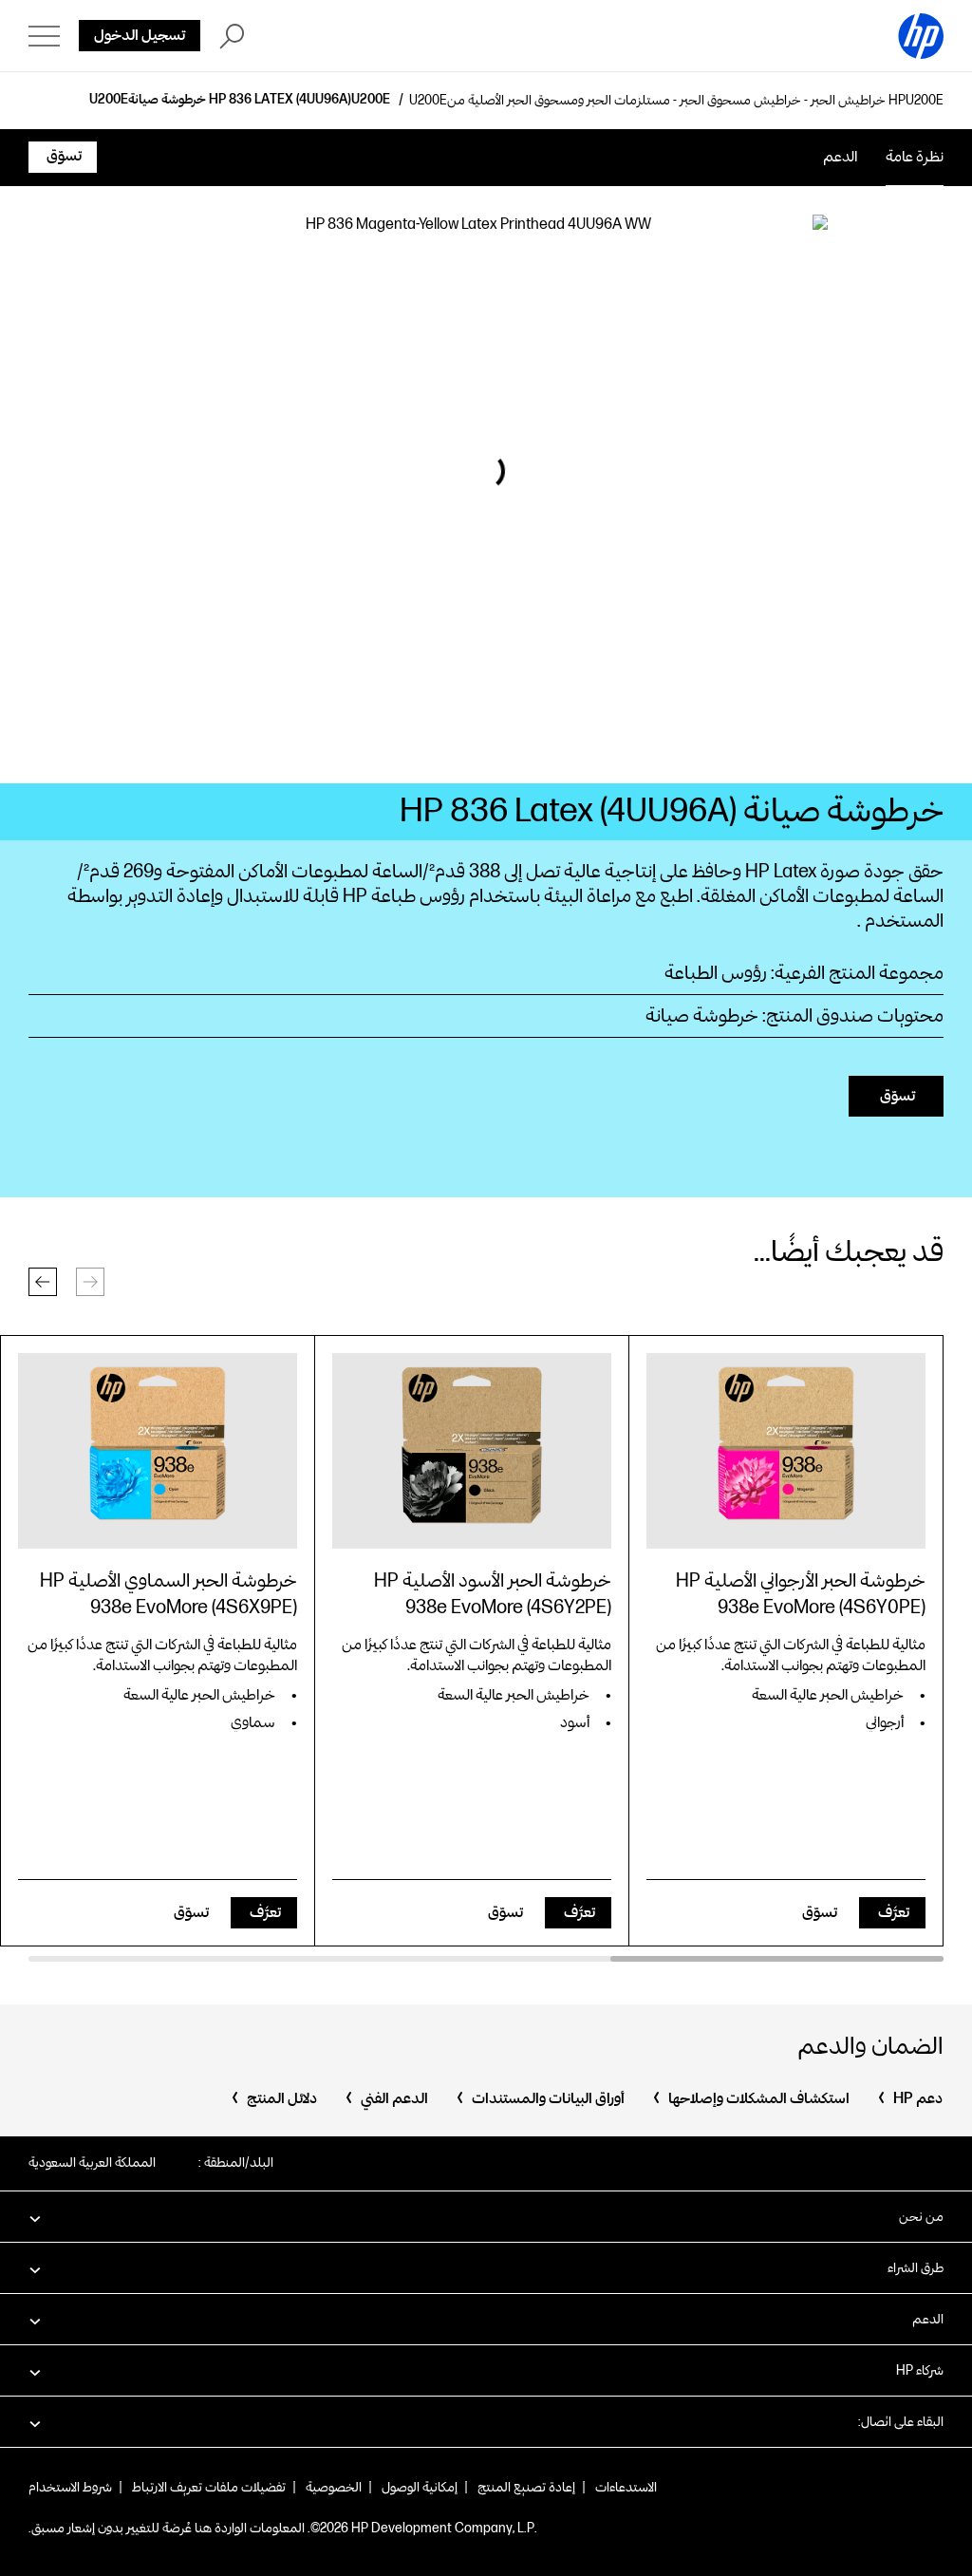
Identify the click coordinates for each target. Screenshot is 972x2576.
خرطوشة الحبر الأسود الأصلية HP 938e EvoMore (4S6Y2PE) (493, 1594)
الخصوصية (334, 2487)
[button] (43, 1282)
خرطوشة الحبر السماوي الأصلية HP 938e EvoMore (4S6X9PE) (168, 1594)
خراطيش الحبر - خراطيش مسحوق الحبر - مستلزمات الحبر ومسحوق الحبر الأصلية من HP (676, 101)
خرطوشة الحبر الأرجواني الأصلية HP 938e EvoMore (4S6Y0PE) (801, 1594)
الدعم (840, 157)
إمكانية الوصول (420, 2487)
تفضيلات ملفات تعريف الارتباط (209, 2487)
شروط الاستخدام (70, 2487)
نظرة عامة (915, 157)
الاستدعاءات (626, 2487)
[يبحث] (232, 36)
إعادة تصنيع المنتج (526, 2487)
